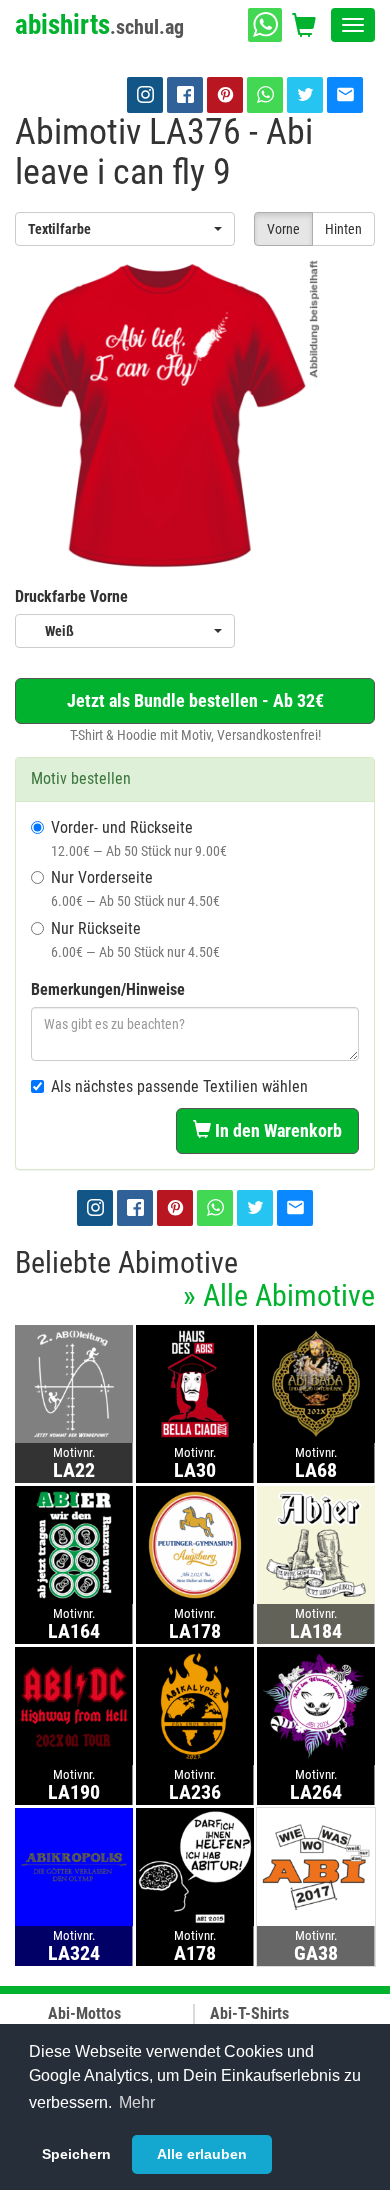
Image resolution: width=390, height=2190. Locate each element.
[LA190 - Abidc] (74, 1705)
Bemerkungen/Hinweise (108, 989)
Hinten (343, 229)
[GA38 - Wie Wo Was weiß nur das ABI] (316, 1866)
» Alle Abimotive (279, 1295)
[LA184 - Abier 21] (316, 1544)
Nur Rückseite (135, 939)
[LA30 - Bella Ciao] (195, 1383)
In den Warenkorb (276, 1130)
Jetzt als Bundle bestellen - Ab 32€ (195, 700)
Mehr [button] (137, 2102)
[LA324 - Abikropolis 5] (74, 1866)
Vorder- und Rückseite (139, 838)
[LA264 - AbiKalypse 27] (316, 1705)
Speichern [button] (76, 2154)
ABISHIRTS (99, 25)
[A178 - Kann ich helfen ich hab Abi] (195, 1866)
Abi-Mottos (84, 2013)
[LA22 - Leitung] (74, 1383)
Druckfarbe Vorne (71, 596)
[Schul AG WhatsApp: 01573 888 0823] (265, 25)
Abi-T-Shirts (249, 2013)
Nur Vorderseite (135, 888)
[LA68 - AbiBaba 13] (316, 1383)
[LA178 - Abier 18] (195, 1544)
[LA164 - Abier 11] (74, 1544)
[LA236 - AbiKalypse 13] (195, 1705)
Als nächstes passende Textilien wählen (179, 1086)
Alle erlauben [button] (202, 2154)
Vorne (283, 229)
